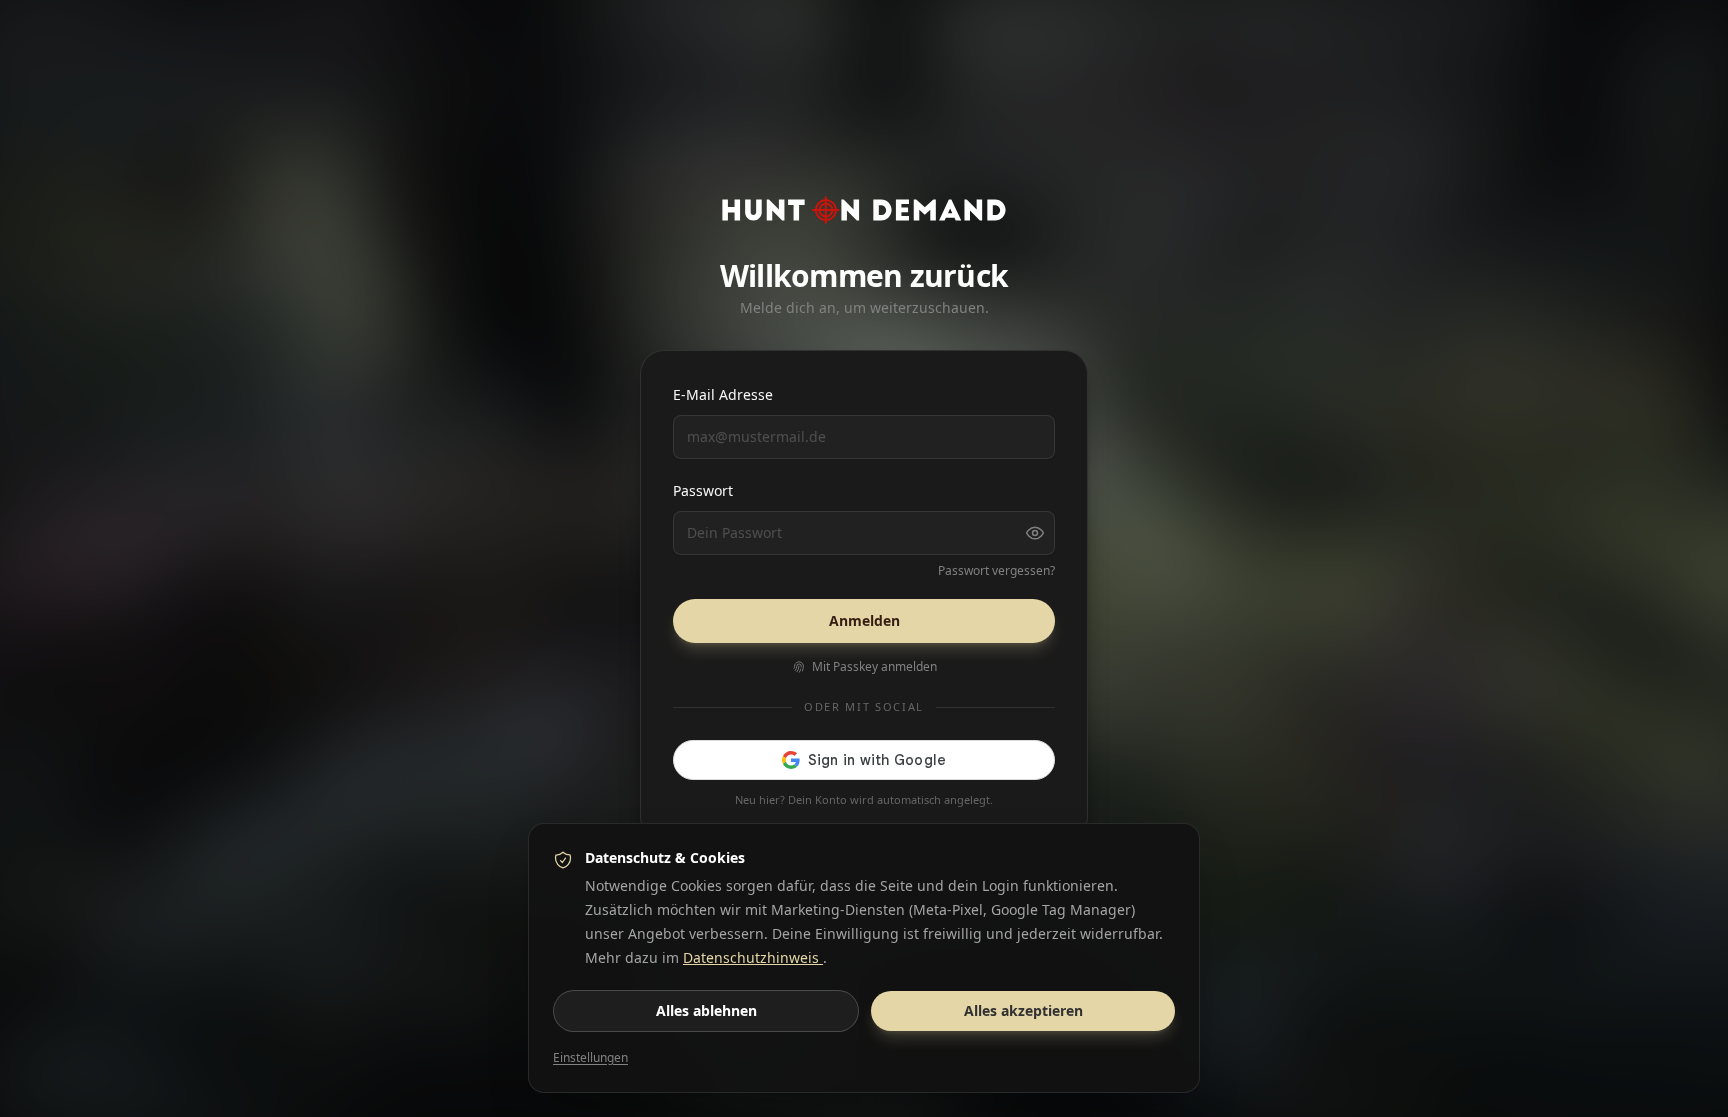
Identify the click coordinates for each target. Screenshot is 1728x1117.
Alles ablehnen (706, 1010)
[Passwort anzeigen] (1035, 533)
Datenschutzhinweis (753, 957)
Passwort (703, 490)
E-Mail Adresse (723, 394)
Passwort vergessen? (996, 571)
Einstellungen (590, 1058)
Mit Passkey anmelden (874, 667)
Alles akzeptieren (1023, 1010)
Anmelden (864, 620)
